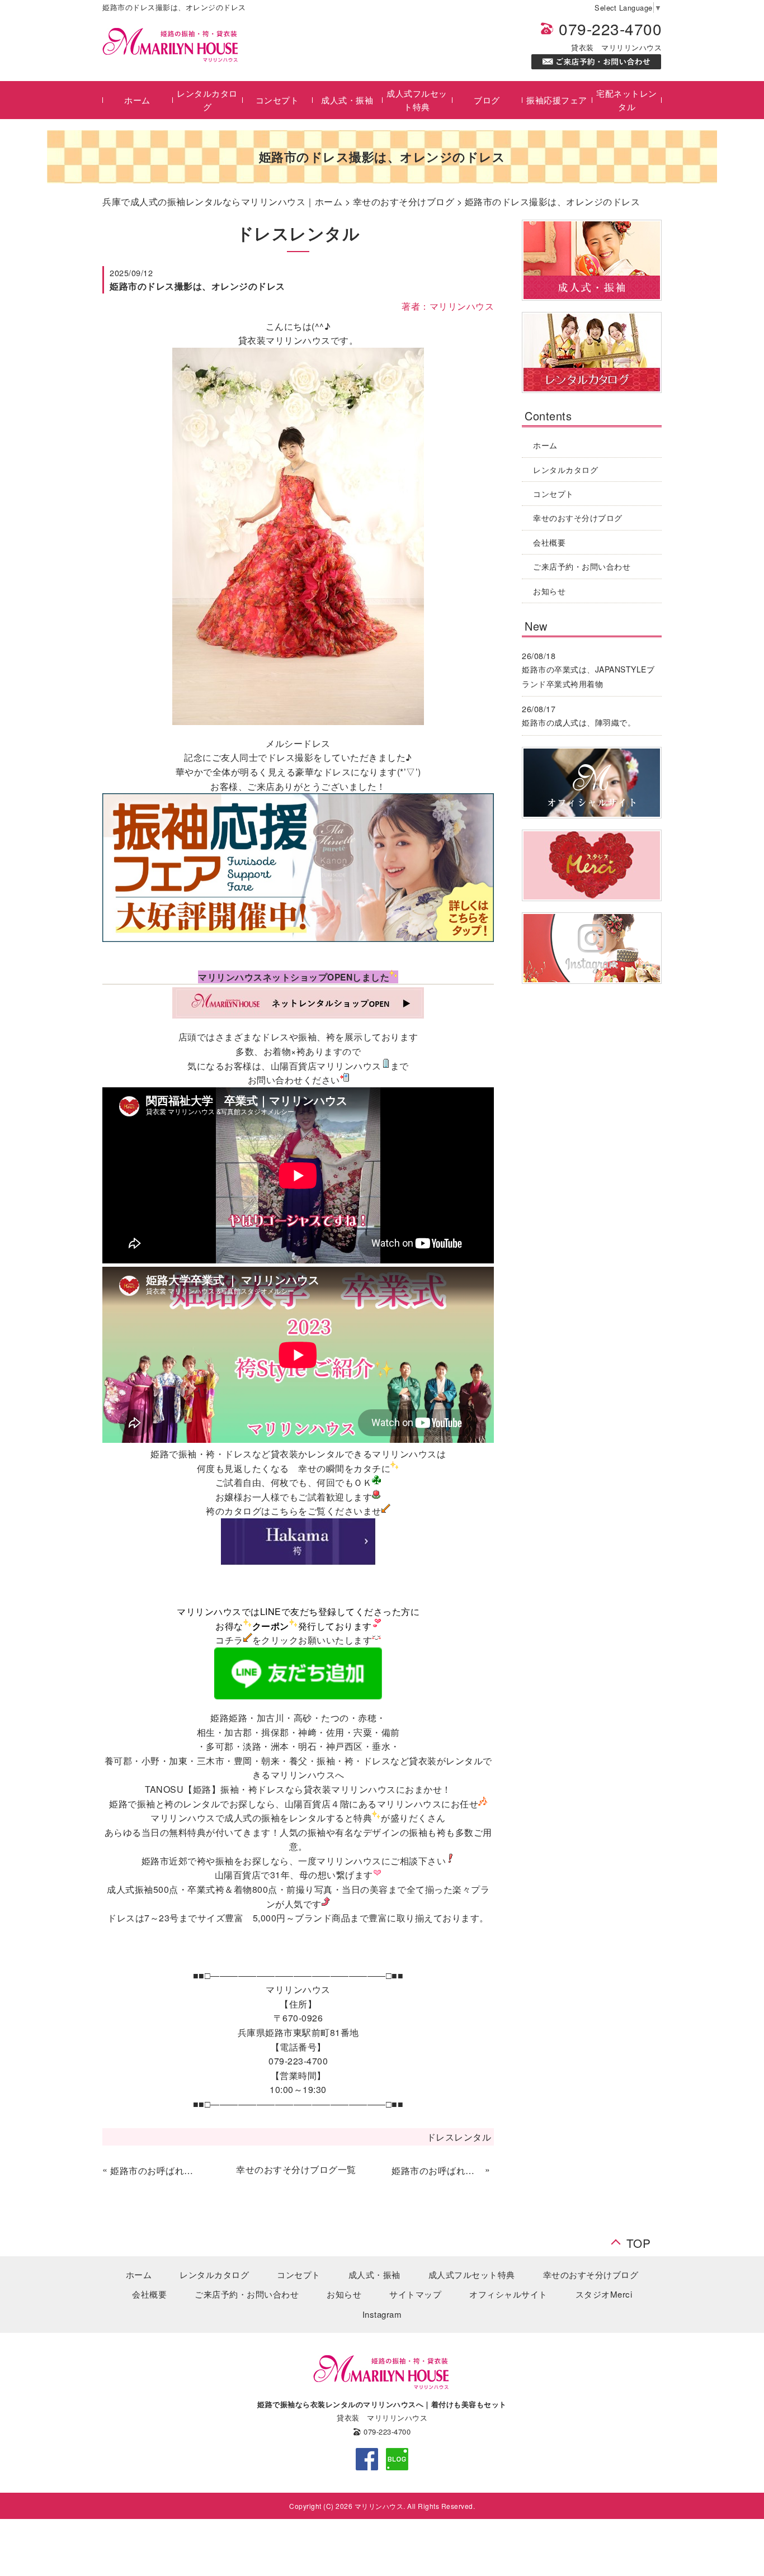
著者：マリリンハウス (448, 306)
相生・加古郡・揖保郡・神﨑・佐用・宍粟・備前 (298, 1732)
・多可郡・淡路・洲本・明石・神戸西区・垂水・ (298, 1746)
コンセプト (277, 100)
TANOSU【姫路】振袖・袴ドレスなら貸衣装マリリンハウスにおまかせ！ (298, 1789)
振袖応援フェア (557, 100)
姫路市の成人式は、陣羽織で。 (579, 722)
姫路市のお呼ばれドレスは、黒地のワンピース (437, 2170)
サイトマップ (415, 2294)
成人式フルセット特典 (417, 100)
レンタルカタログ (207, 100)
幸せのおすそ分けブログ (404, 202)
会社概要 (549, 542)
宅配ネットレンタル (627, 100)
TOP (639, 2240)
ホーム (137, 100)
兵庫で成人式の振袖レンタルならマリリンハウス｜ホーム (222, 202)
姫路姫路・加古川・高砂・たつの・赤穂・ (298, 1718)
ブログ (487, 100)
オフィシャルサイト (508, 2294)
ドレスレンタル (459, 2137)
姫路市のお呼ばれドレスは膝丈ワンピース (155, 2170)
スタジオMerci (604, 2294)
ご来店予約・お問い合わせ (582, 566)
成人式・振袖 (347, 100)
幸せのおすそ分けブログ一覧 (296, 2169)
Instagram (382, 2314)
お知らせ (549, 591)
